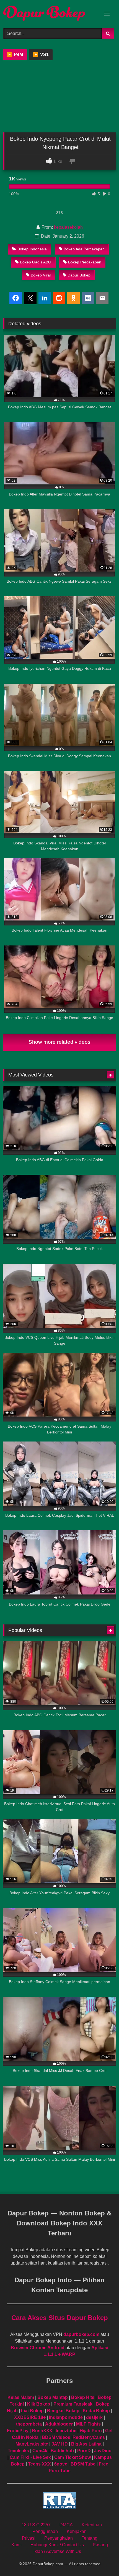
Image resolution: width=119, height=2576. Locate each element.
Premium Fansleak (73, 2404)
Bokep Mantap (53, 2397)
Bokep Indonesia (32, 249)
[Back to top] (102, 2559)
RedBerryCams (89, 2437)
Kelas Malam (21, 2397)
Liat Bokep (32, 2411)
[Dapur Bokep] (49, 13)
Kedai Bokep (96, 2411)
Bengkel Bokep (63, 2411)
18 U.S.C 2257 (36, 2525)
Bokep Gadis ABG (36, 262)
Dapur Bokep (79, 275)
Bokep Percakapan (85, 262)
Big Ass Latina (86, 2444)
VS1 (41, 55)
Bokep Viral (41, 275)
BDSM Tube (83, 2464)
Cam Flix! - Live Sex (30, 2457)
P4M (15, 55)
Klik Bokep (39, 2404)
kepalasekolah (68, 227)
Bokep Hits (83, 2397)
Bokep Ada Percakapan (84, 249)
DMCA (66, 2525)
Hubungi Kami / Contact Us (57, 2545)
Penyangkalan (59, 2538)
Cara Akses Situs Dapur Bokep (60, 2318)
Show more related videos (59, 1042)
